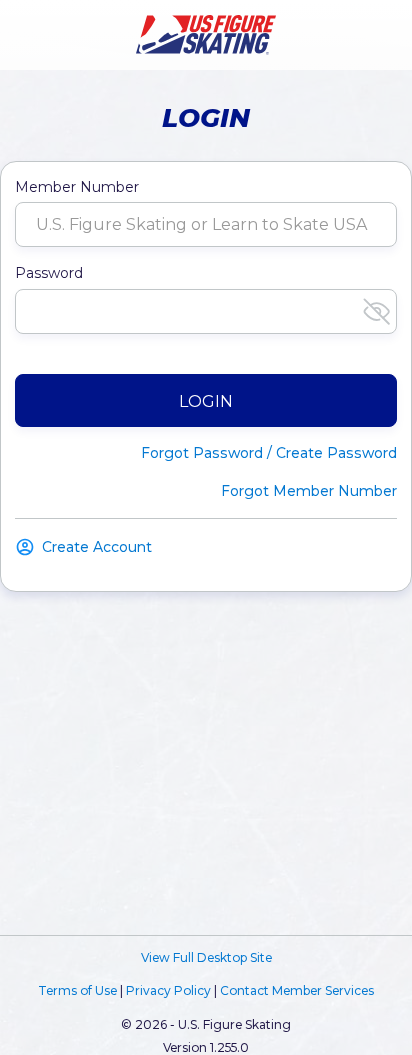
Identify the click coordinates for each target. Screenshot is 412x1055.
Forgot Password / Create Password (269, 453)
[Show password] (376, 311)
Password (49, 273)
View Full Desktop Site (206, 957)
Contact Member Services (297, 990)
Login (206, 401)
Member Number (77, 187)
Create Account (97, 547)
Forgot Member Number (309, 491)
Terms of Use (77, 990)
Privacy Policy (168, 990)
